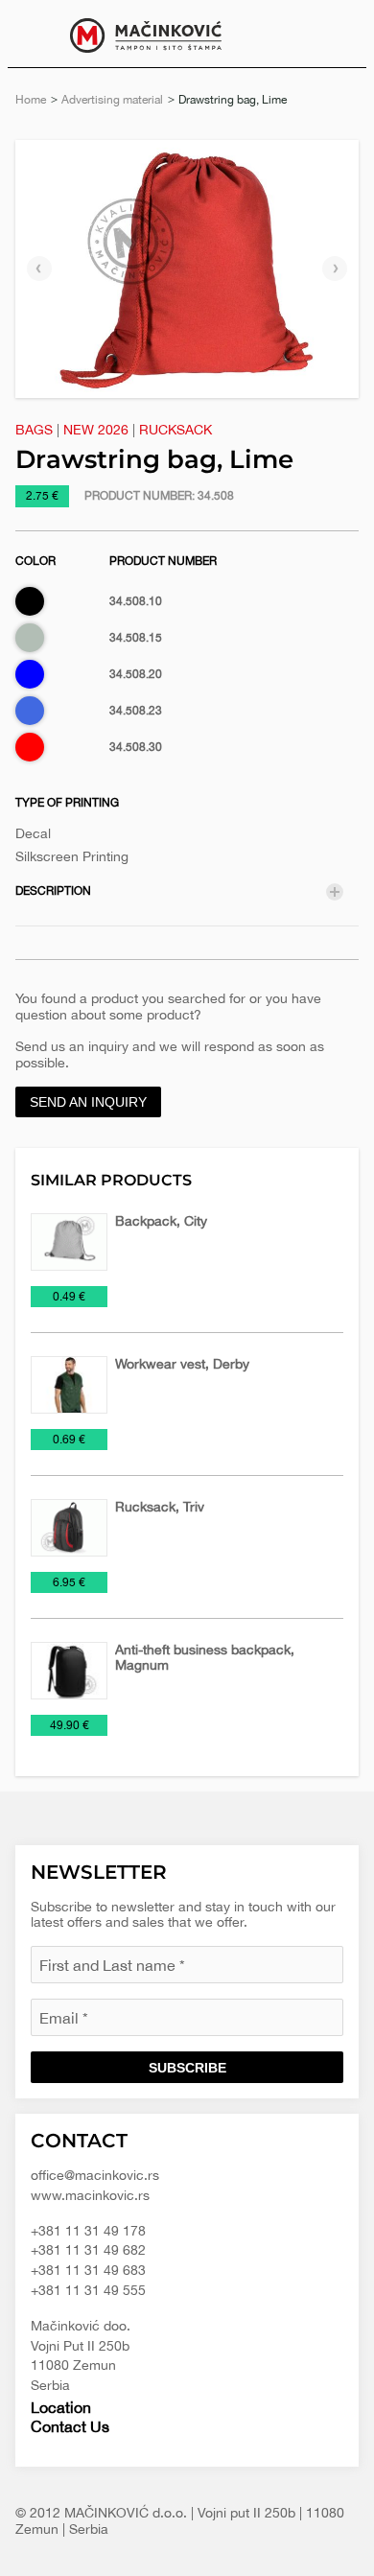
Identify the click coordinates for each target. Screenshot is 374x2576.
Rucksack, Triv (160, 1507)
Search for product (338, 34)
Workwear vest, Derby (182, 1364)
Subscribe (187, 2068)
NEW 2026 (96, 430)
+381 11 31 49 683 (88, 2270)
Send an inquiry (88, 1102)
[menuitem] (338, 34)
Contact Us (70, 2426)
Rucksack (175, 430)
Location (61, 2407)
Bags (34, 430)
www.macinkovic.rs (90, 2195)
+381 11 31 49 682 (88, 2250)
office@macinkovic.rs (95, 2175)
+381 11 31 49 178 (88, 2231)
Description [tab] (53, 891)
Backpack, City (161, 1221)
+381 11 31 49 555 (88, 2290)
